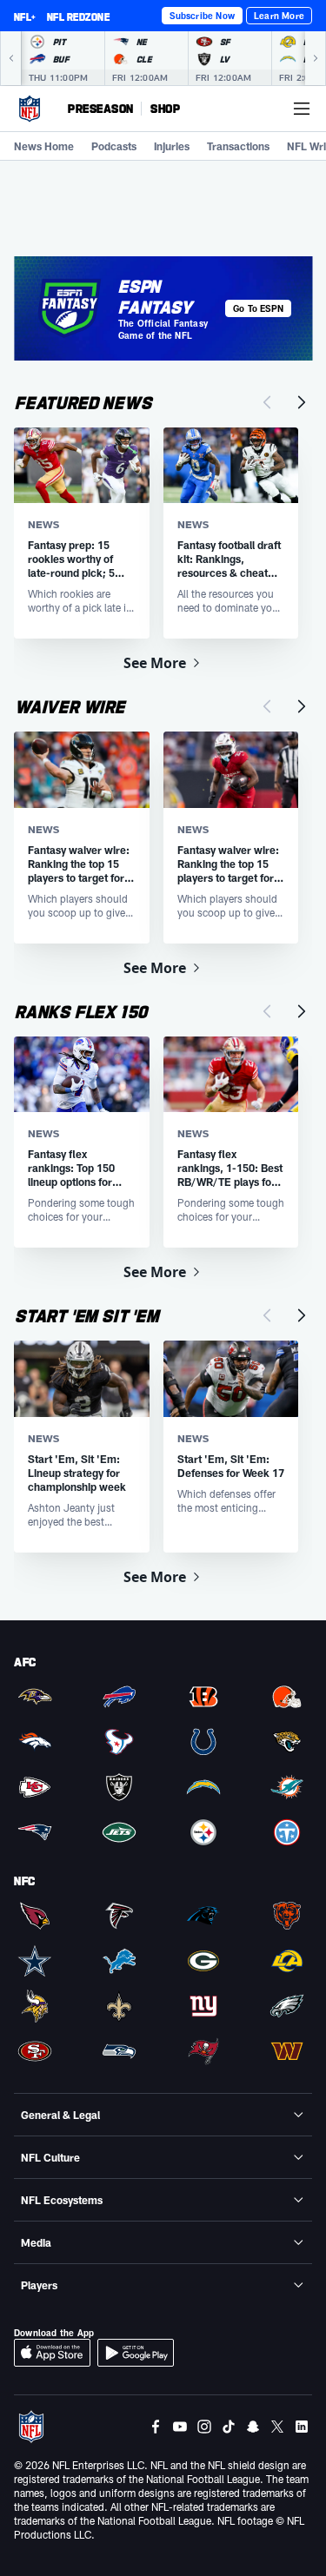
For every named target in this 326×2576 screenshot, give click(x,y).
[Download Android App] (136, 2353)
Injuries (172, 146)
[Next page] (302, 402)
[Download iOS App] (52, 2353)
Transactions (238, 146)
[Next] (316, 58)
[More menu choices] (302, 109)
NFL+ (25, 17)
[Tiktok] (229, 2427)
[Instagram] (204, 2427)
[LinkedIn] (302, 2427)
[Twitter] (277, 2427)
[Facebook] (156, 2427)
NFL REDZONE (78, 17)
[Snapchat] (253, 2427)
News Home (44, 146)
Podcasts (114, 146)
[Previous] (10, 58)
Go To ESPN (258, 308)
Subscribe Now (202, 16)
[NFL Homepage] (30, 109)
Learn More (279, 16)
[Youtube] (180, 2427)
